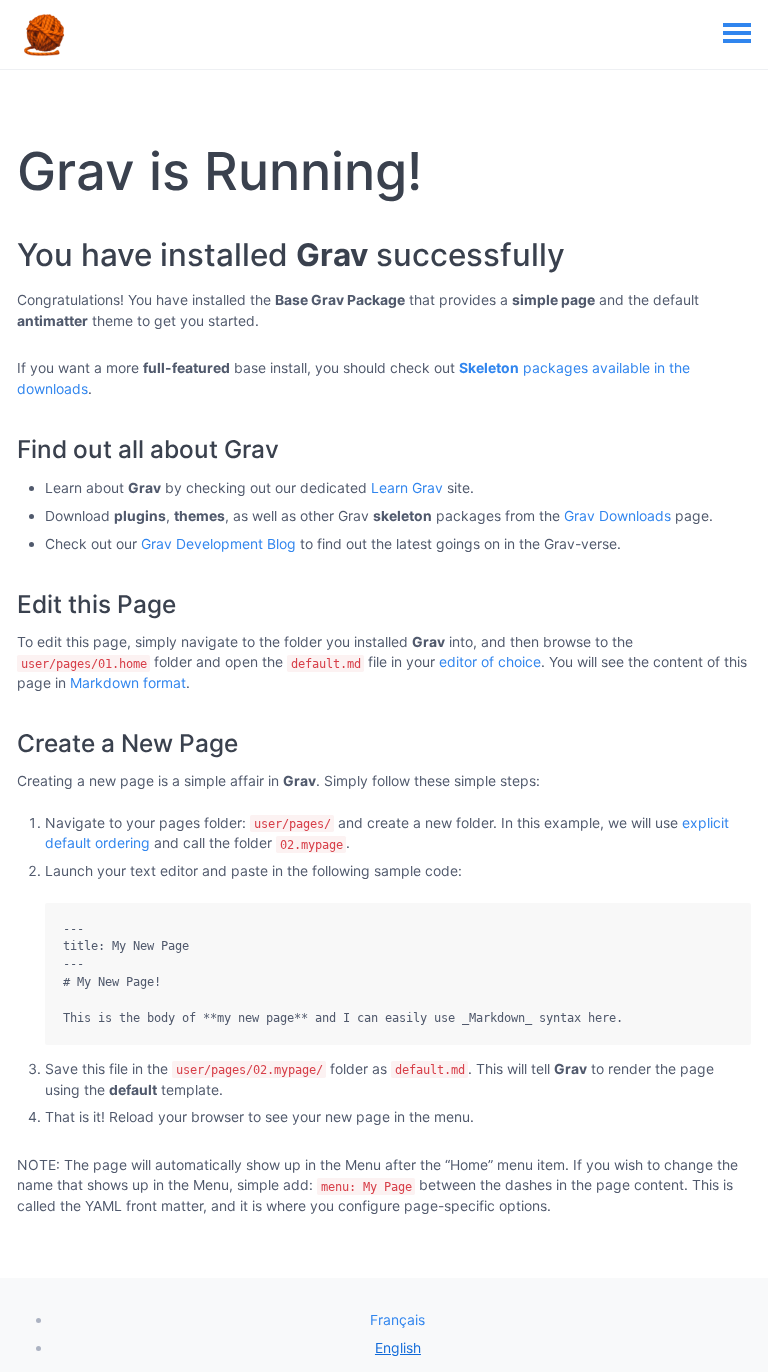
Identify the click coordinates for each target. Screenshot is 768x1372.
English (398, 1347)
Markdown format (128, 682)
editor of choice (490, 661)
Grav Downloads (617, 515)
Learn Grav (407, 487)
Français (397, 1319)
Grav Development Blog (218, 543)
